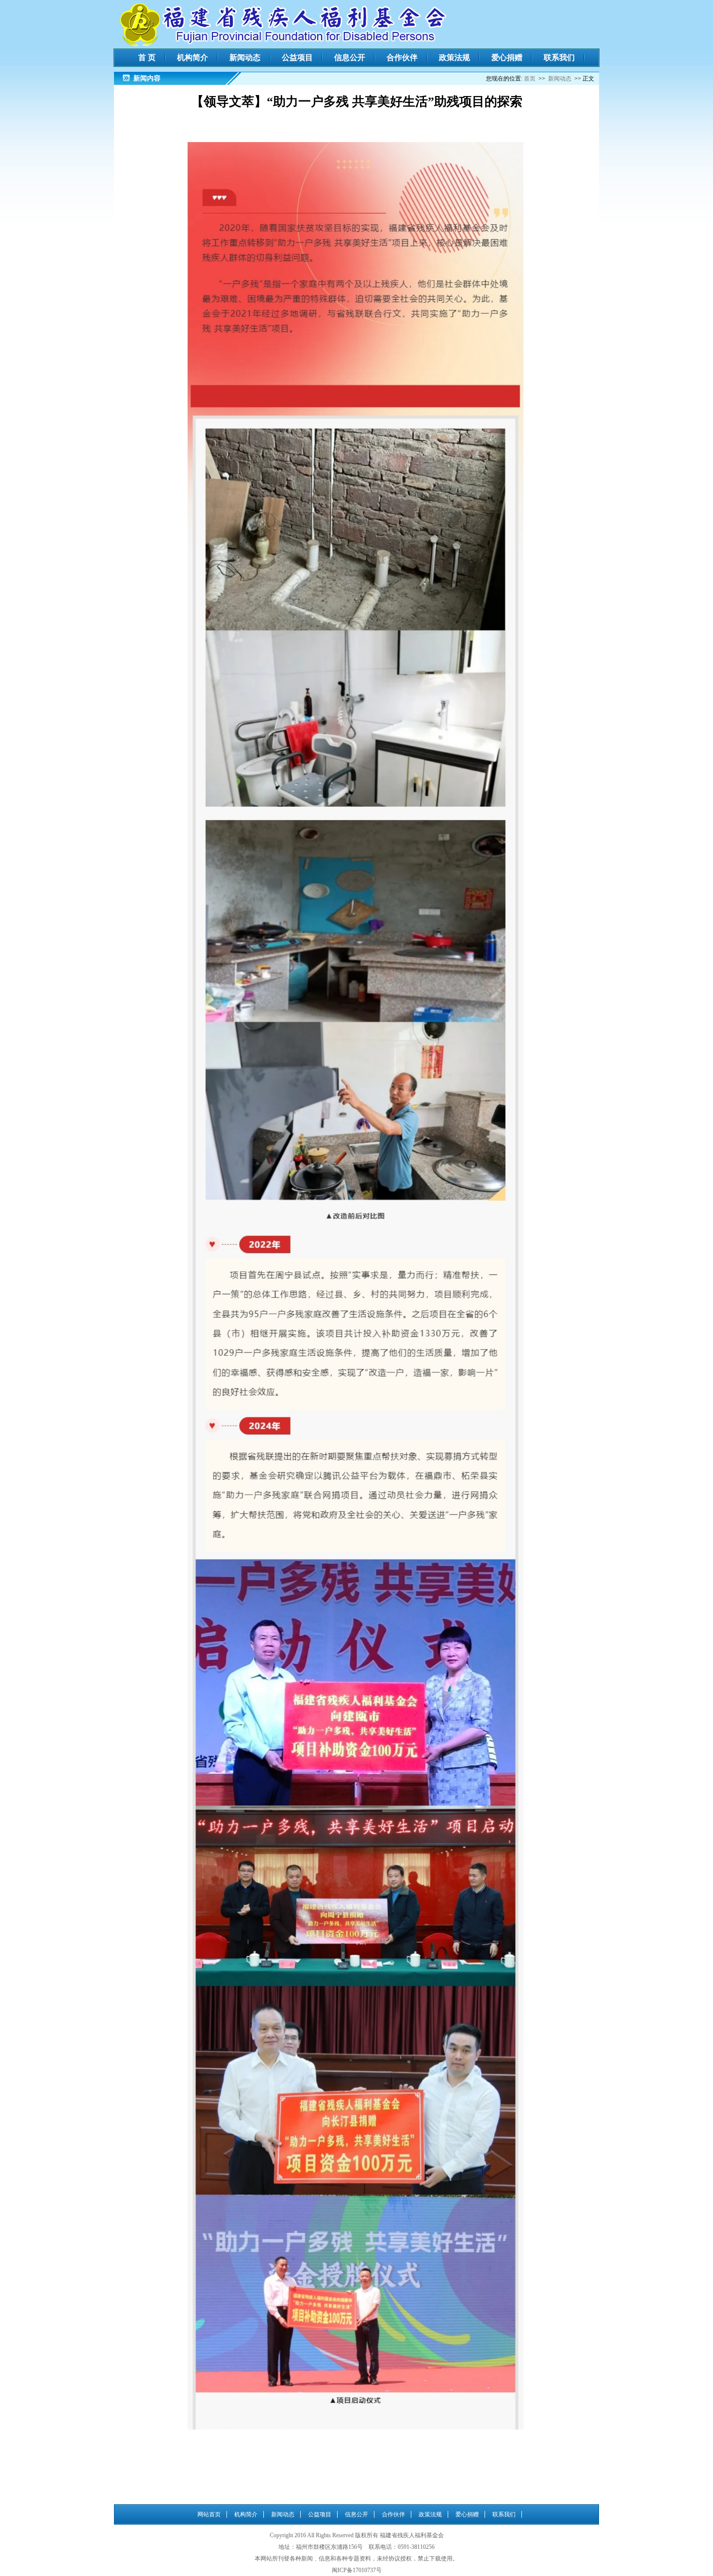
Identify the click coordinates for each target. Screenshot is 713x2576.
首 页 (147, 57)
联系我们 (559, 57)
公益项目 (297, 57)
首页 (530, 79)
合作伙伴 (402, 57)
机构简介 (193, 57)
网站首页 (209, 2514)
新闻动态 (245, 57)
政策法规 (454, 57)
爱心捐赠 (507, 57)
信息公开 (350, 57)
